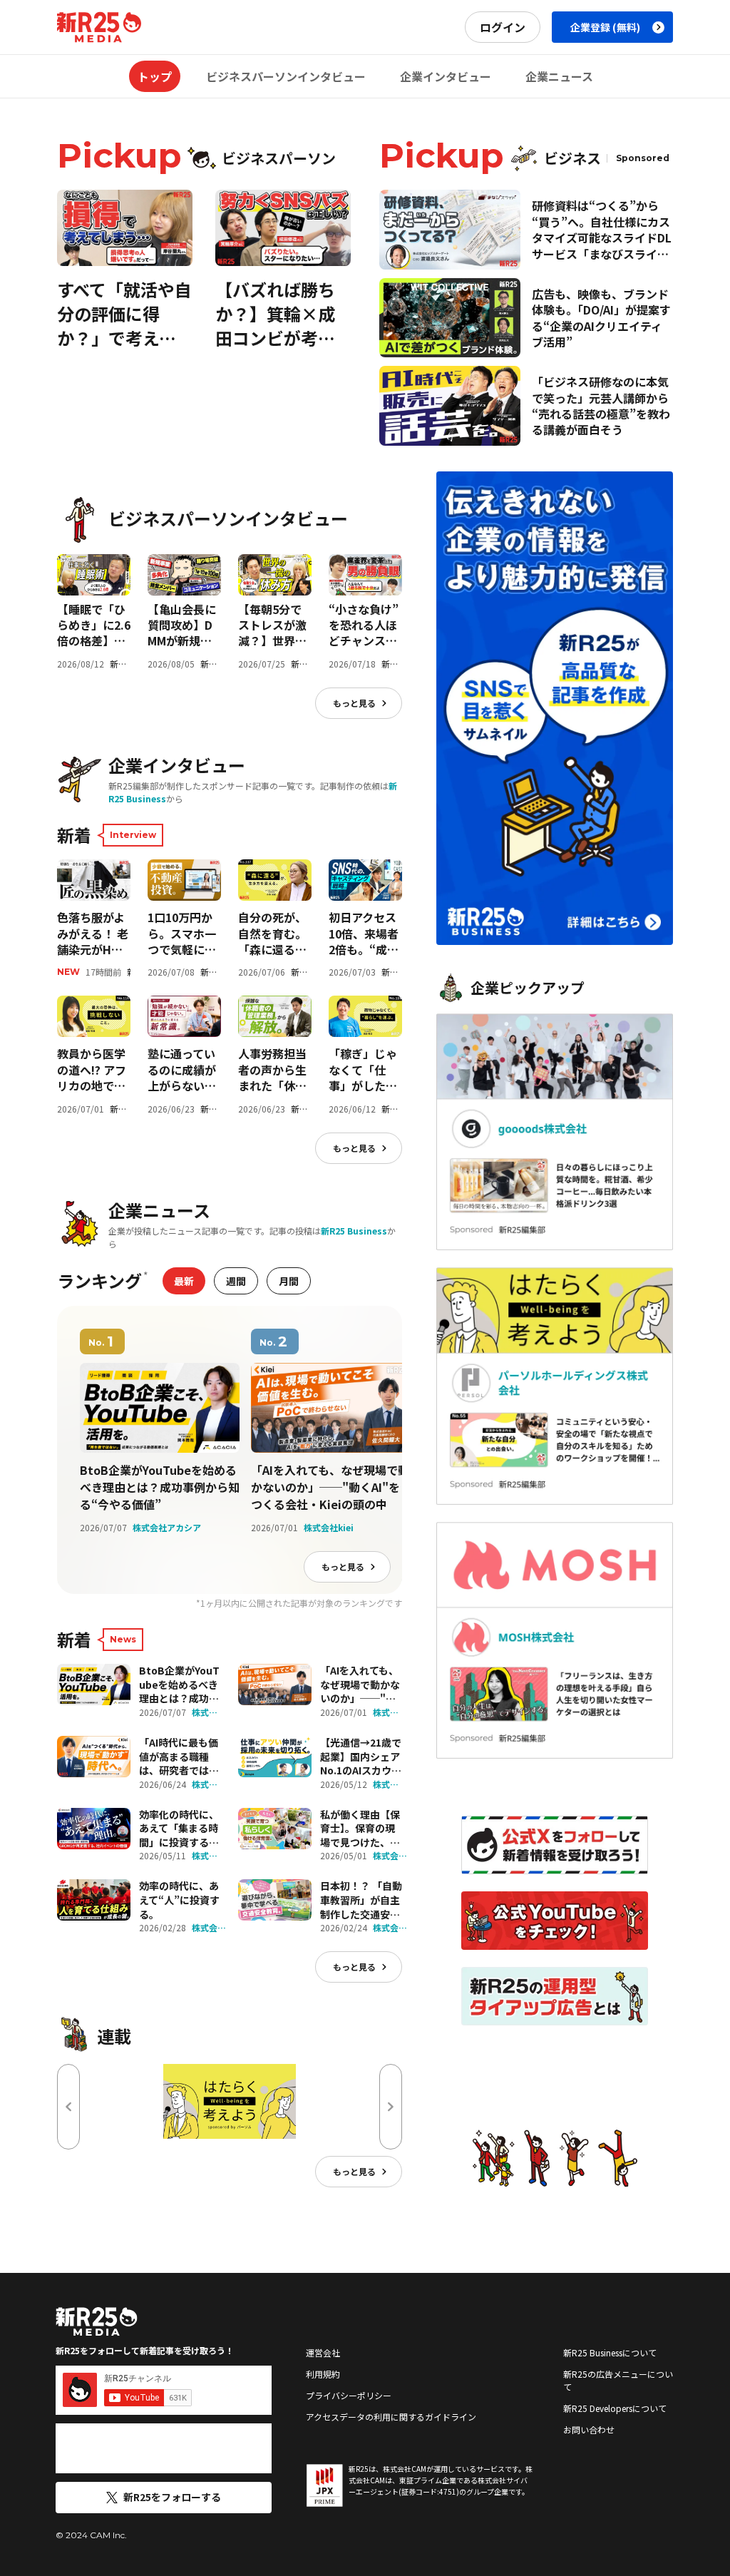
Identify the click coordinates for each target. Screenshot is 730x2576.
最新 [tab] (184, 1281)
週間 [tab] (236, 1281)
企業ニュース (559, 76)
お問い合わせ (589, 2429)
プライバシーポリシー (349, 2395)
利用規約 (323, 2374)
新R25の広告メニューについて (618, 2380)
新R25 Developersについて (615, 2408)
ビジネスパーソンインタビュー (286, 76)
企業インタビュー (446, 76)
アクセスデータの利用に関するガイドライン (391, 2417)
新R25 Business (354, 1231)
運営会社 (323, 2352)
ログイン (503, 27)
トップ (155, 76)
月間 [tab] (289, 1281)
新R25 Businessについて (610, 2352)
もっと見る (354, 703)
